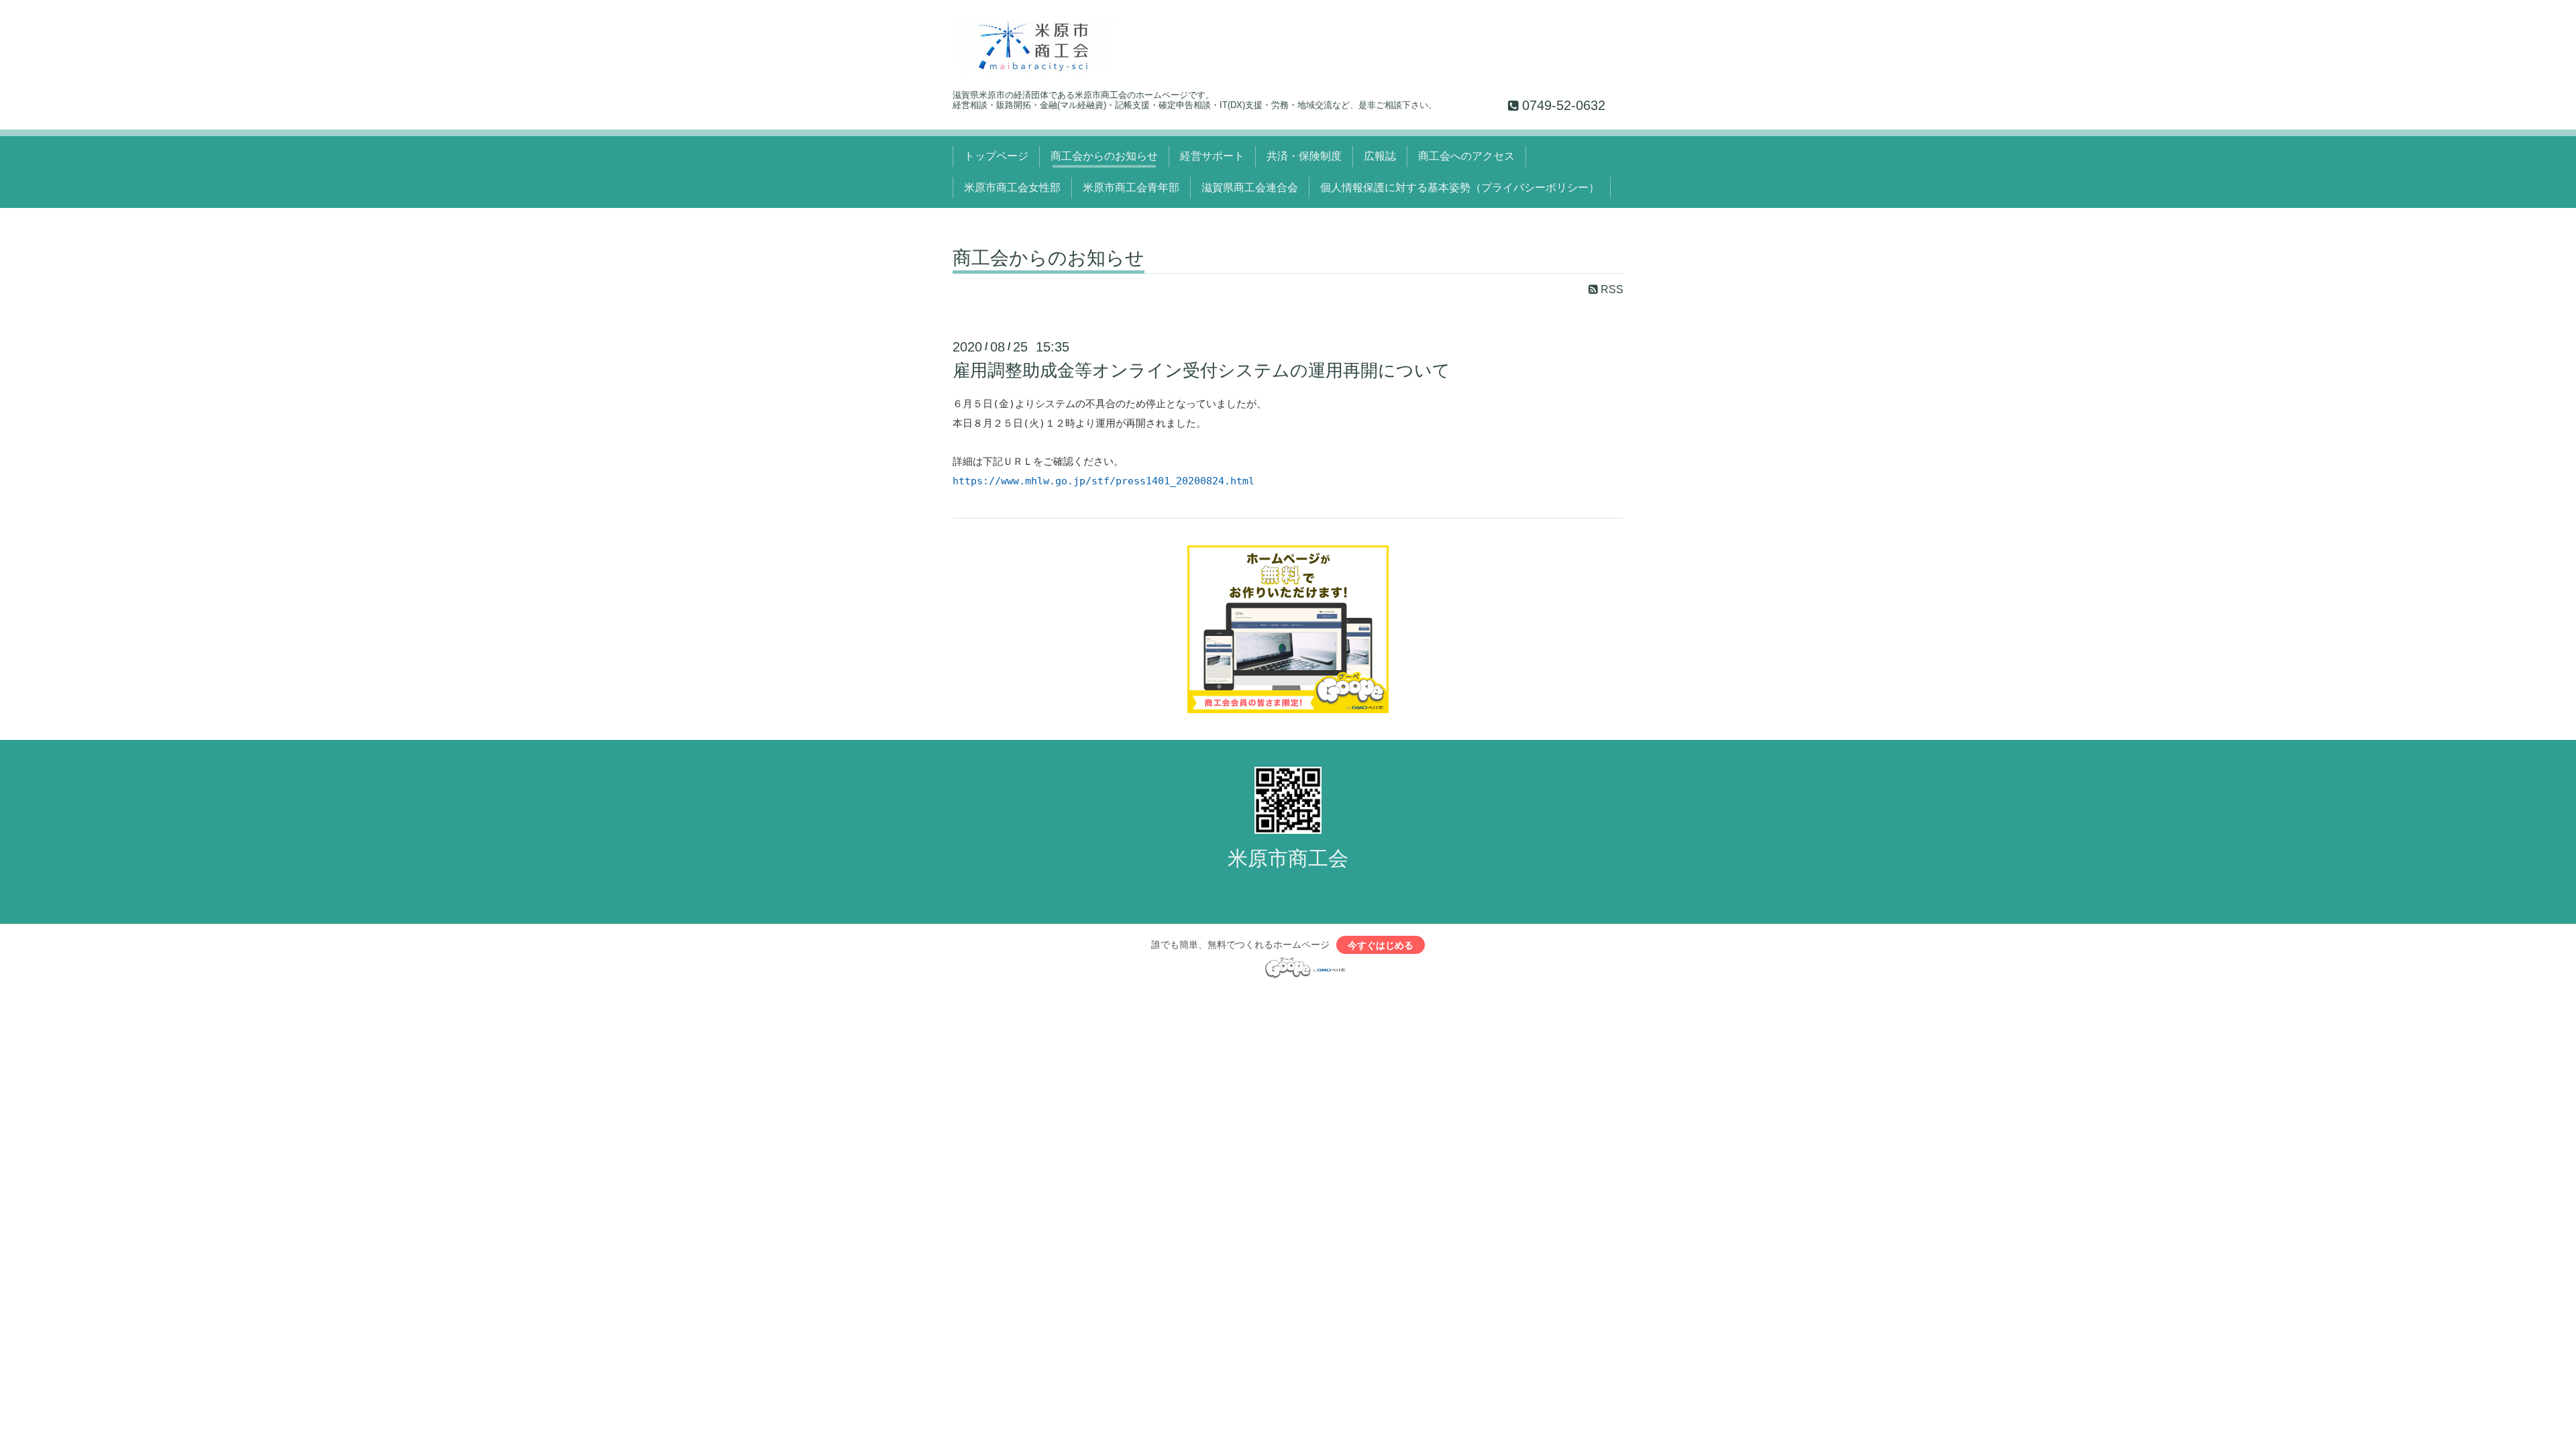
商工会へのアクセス (1466, 156)
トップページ (996, 156)
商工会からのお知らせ (1104, 156)
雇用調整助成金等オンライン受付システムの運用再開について (1201, 370)
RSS (1611, 289)
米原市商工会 (1288, 858)
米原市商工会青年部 (1131, 187)
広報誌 (1380, 156)
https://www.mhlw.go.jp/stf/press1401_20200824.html (1104, 481)
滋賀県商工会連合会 (1250, 187)
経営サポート (1212, 156)
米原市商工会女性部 (1012, 187)
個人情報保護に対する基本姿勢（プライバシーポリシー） (1460, 187)
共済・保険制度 (1304, 156)
